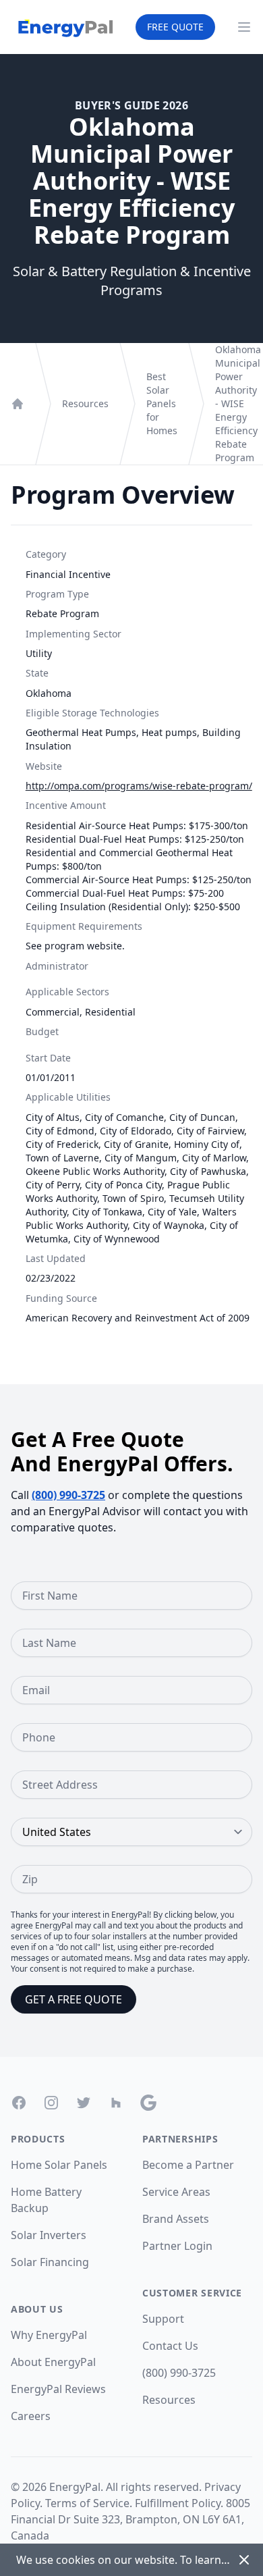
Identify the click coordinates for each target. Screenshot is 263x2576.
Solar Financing (50, 2262)
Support (163, 2319)
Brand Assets (176, 2219)
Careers (31, 2416)
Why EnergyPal (49, 2335)
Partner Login (177, 2246)
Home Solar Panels (59, 2165)
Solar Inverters (49, 2235)
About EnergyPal (53, 2362)
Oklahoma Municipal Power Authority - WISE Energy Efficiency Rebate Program (238, 403)
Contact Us (170, 2346)
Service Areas (176, 2192)
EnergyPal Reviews (58, 2389)
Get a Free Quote (74, 1999)
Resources (85, 403)
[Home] (18, 404)
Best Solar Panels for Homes (162, 403)
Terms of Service (87, 2503)
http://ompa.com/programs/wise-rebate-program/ (139, 786)
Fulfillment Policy (178, 2503)
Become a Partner (188, 2165)
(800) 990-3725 (68, 1495)
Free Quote (175, 27)
